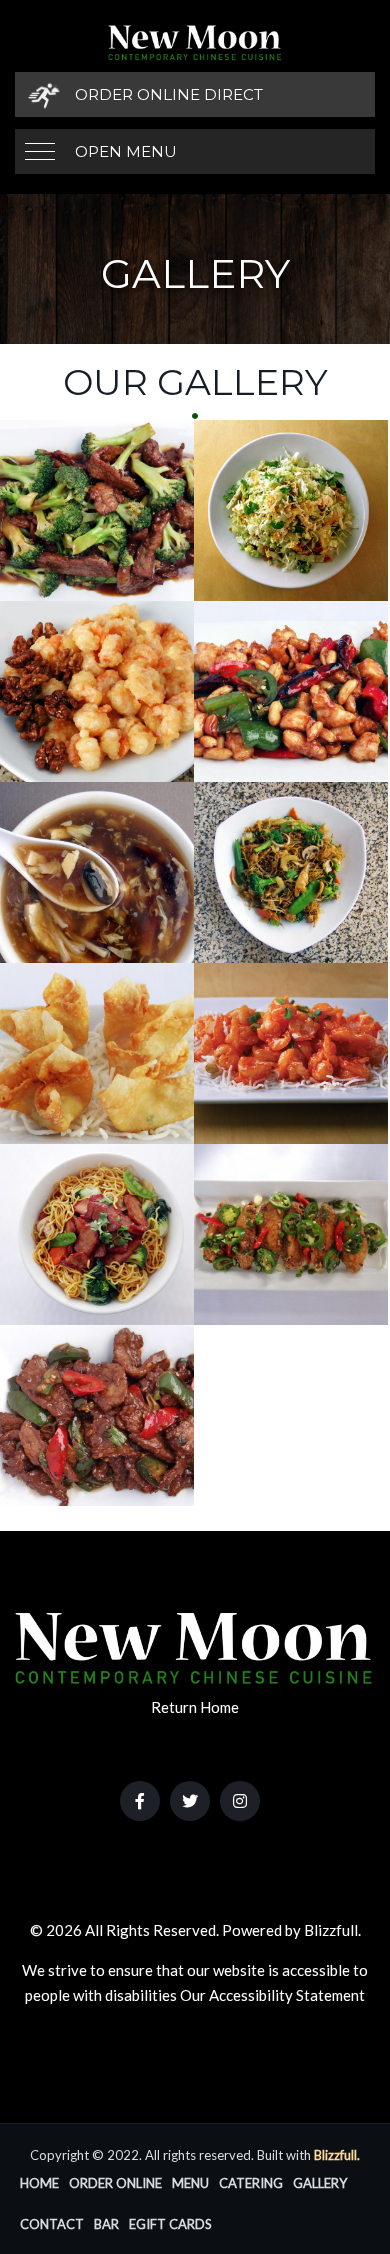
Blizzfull (331, 1930)
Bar (106, 2224)
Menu (190, 2183)
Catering (251, 2183)
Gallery (320, 2183)
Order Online (115, 2183)
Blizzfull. (337, 2155)
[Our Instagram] (240, 1801)
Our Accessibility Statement (272, 1995)
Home (39, 2183)
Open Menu (126, 151)
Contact (52, 2224)
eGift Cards (170, 2224)
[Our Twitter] (190, 1801)
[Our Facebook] (140, 1801)
